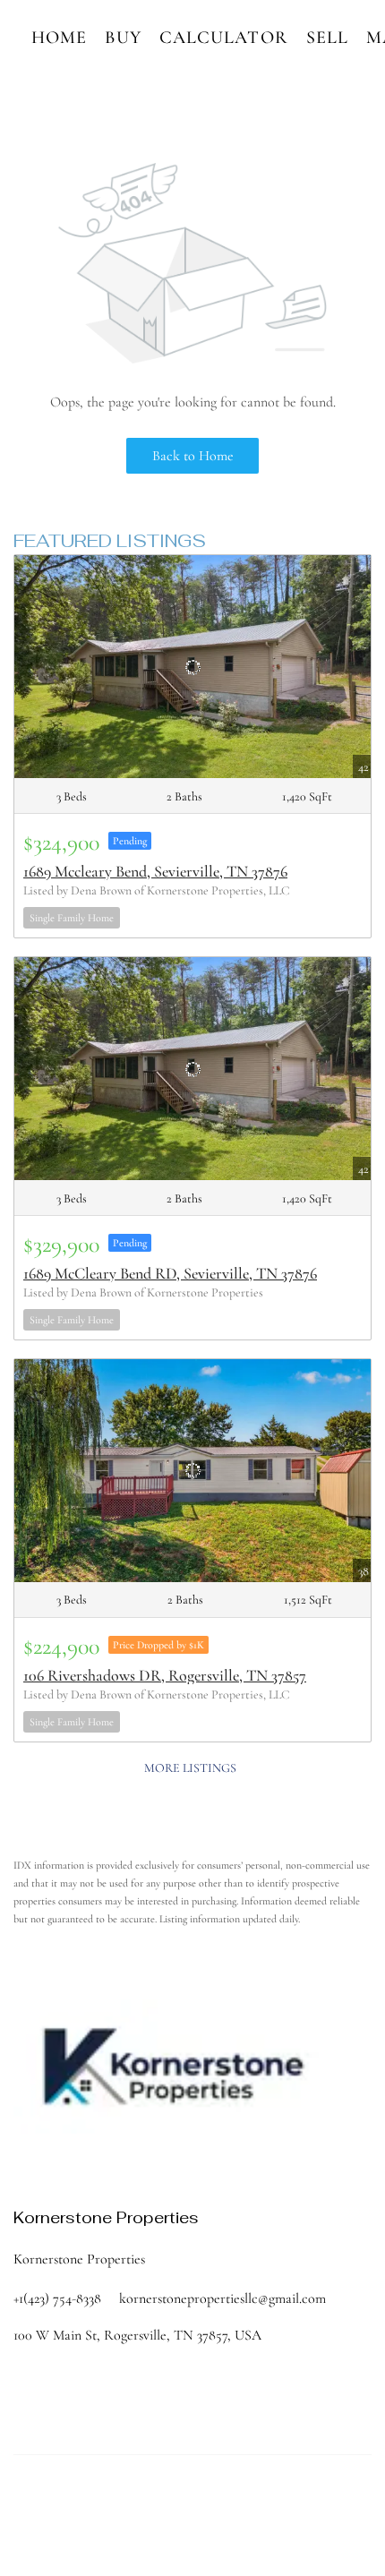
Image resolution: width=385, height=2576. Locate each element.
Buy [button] (123, 38)
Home (59, 38)
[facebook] (27, 2169)
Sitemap (108, 2531)
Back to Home (193, 456)
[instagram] (98, 2169)
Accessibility (158, 2531)
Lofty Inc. (141, 2482)
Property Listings (49, 2531)
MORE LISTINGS (190, 1768)
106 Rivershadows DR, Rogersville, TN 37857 (165, 1675)
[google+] (134, 2169)
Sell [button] (327, 38)
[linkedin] (63, 2169)
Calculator (224, 38)
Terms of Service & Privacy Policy (84, 2513)
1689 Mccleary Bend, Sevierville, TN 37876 (155, 871)
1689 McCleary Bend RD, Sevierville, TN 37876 (170, 1273)
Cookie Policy (192, 2513)
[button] (58, 2390)
